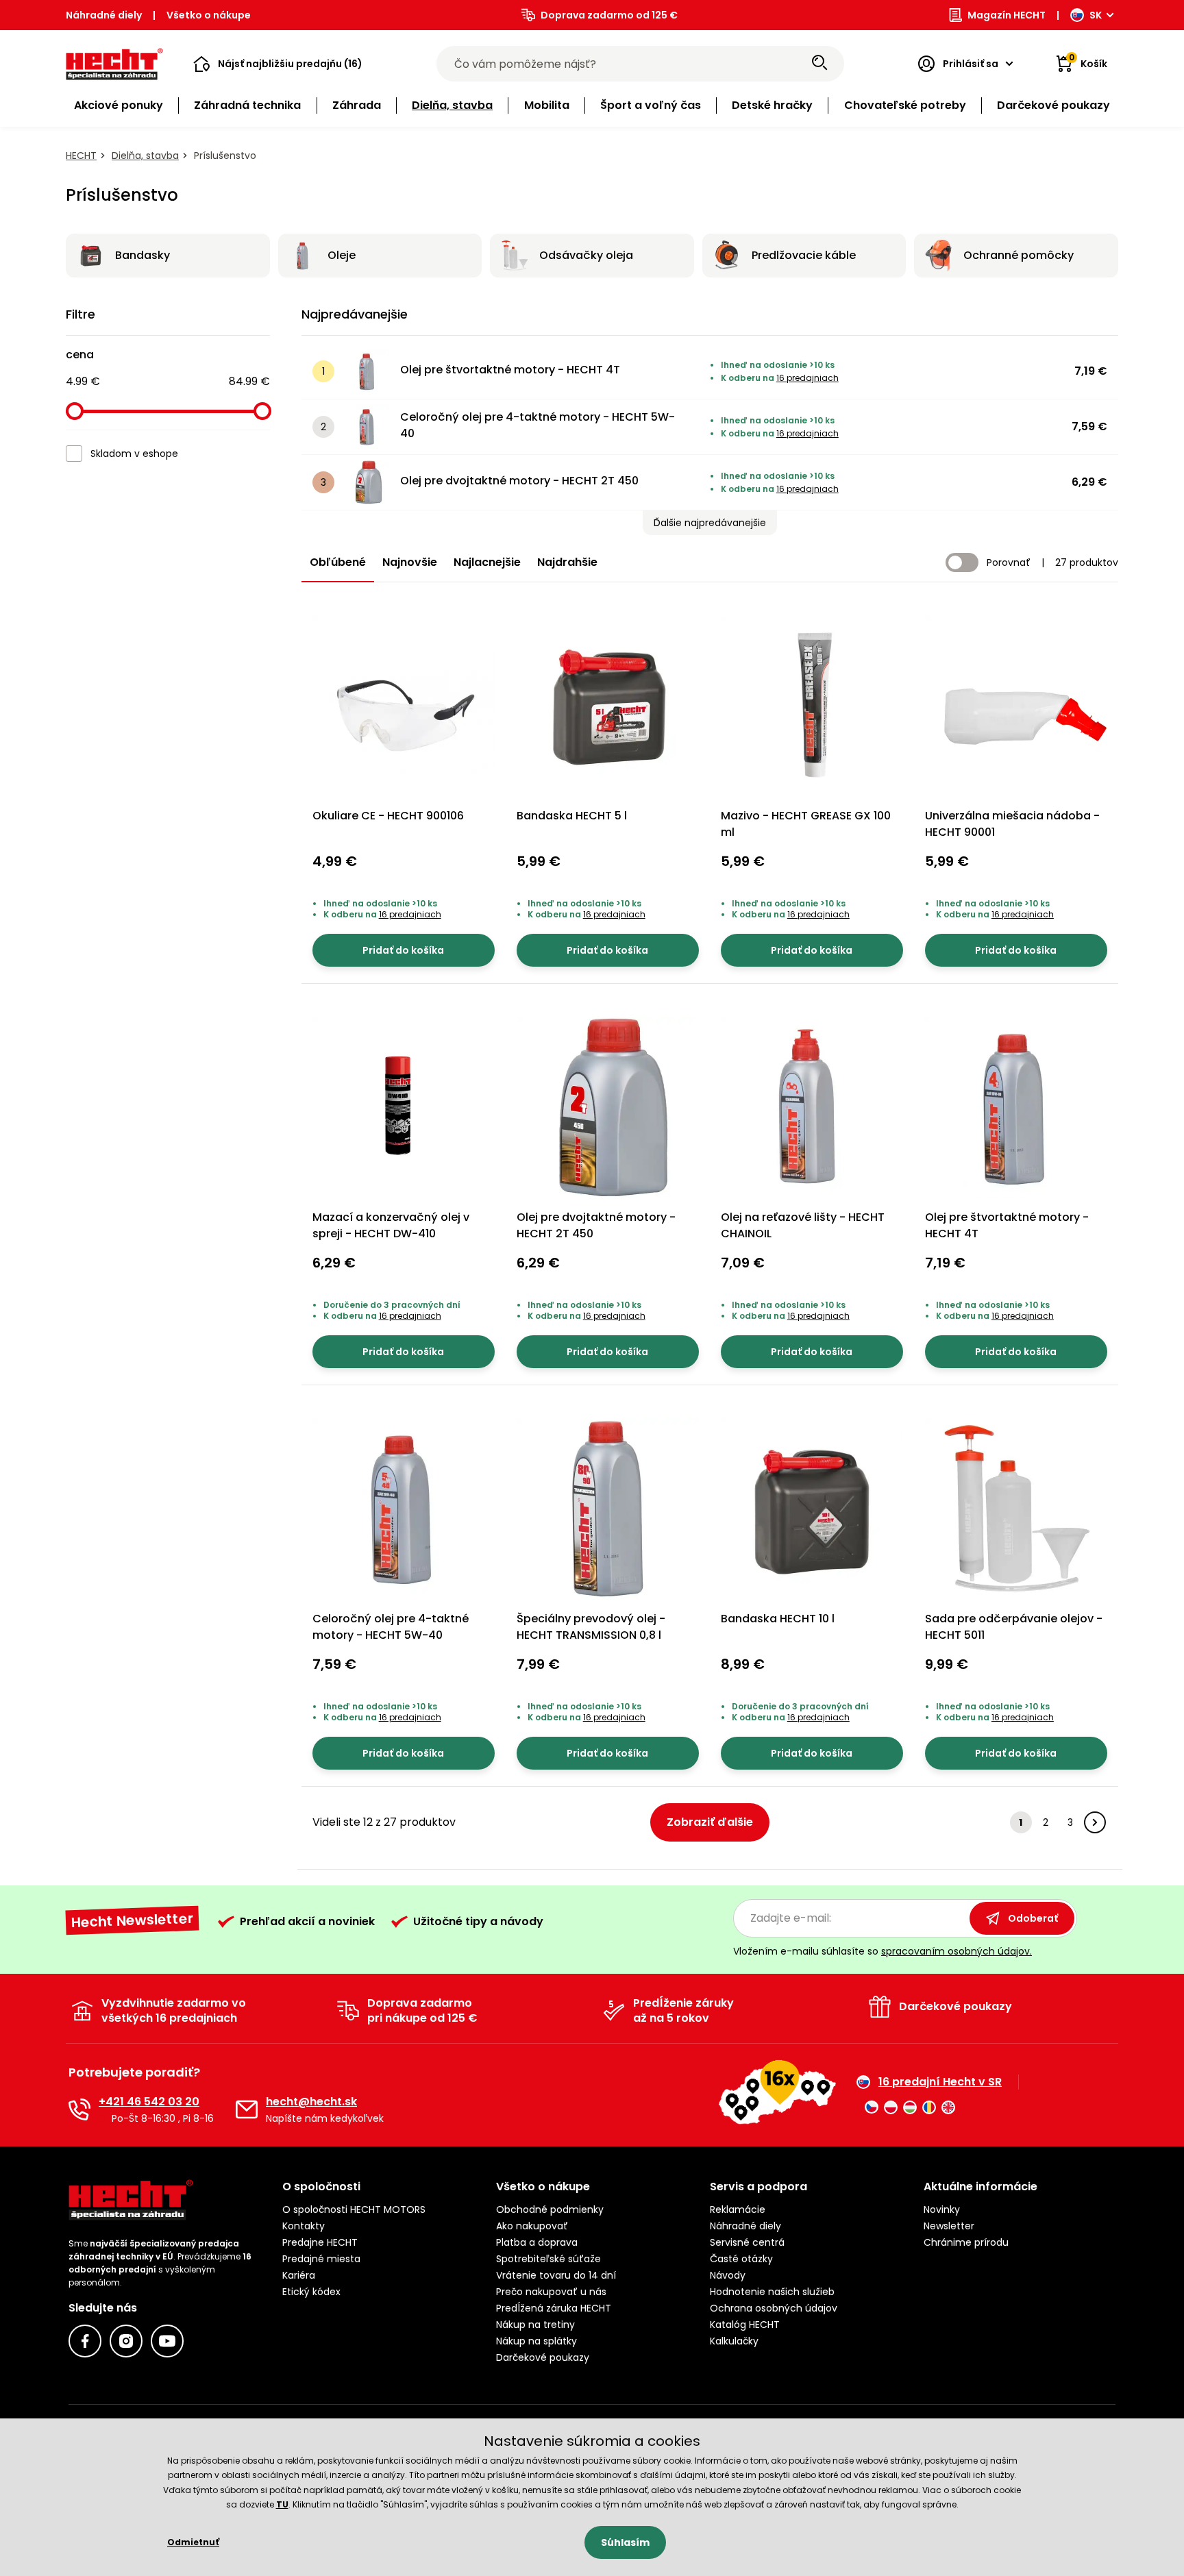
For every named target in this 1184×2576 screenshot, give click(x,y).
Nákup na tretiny (535, 2325)
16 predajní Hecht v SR (940, 2082)
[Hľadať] (819, 64)
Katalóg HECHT (745, 2325)
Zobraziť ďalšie (710, 1822)
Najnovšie (410, 562)
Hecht (81, 156)
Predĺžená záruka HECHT (554, 2308)
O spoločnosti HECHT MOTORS (354, 2209)
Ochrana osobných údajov (774, 2308)
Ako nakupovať (532, 2226)
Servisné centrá (747, 2242)
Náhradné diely (104, 15)
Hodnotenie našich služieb (772, 2292)
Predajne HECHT (320, 2242)
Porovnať (1009, 562)
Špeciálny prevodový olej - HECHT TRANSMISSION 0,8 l (591, 1627)
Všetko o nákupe (209, 15)
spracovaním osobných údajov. (957, 1951)
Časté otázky (741, 2259)
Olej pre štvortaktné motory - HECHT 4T (510, 370)
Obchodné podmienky (550, 2209)
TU (282, 2504)
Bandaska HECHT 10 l (778, 1619)
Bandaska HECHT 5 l (572, 816)
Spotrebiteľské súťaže (548, 2259)
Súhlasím (625, 2542)
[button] (278, 64)
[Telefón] (79, 2109)
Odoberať (1033, 1918)
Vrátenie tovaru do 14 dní (556, 2275)
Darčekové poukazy (543, 2357)
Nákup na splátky (536, 2341)
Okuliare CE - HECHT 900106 (388, 816)
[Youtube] (167, 2341)
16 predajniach (807, 378)
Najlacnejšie (487, 562)
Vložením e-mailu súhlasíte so (883, 1951)
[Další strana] (1095, 1822)
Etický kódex (311, 2292)
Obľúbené (338, 562)
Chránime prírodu (966, 2242)
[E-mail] (247, 2109)
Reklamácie (738, 2209)
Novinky (942, 2209)
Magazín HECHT (1007, 15)
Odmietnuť (193, 2542)
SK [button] (1096, 15)
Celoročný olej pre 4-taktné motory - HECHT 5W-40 (538, 425)
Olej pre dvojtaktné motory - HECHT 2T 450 (519, 481)
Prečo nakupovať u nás (551, 2292)
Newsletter (949, 2226)
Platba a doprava (537, 2242)
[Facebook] (85, 2341)
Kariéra (299, 2275)
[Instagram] (126, 2341)
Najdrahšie (567, 562)
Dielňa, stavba (145, 156)
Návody (728, 2275)
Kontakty (304, 2226)
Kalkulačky (734, 2341)
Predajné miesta (321, 2259)
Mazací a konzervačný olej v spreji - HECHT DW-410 (391, 1225)
